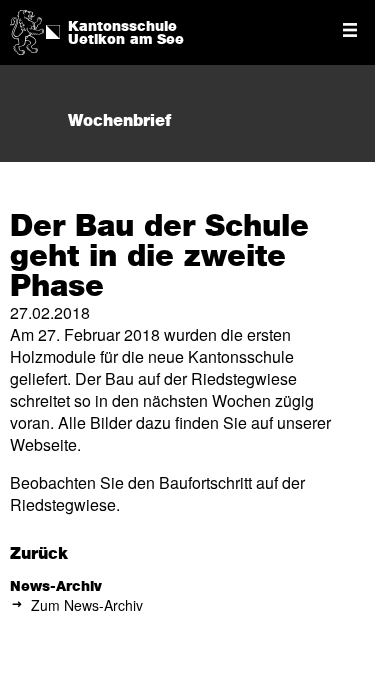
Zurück (39, 554)
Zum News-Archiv (87, 605)
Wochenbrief (119, 121)
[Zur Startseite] (27, 30)
